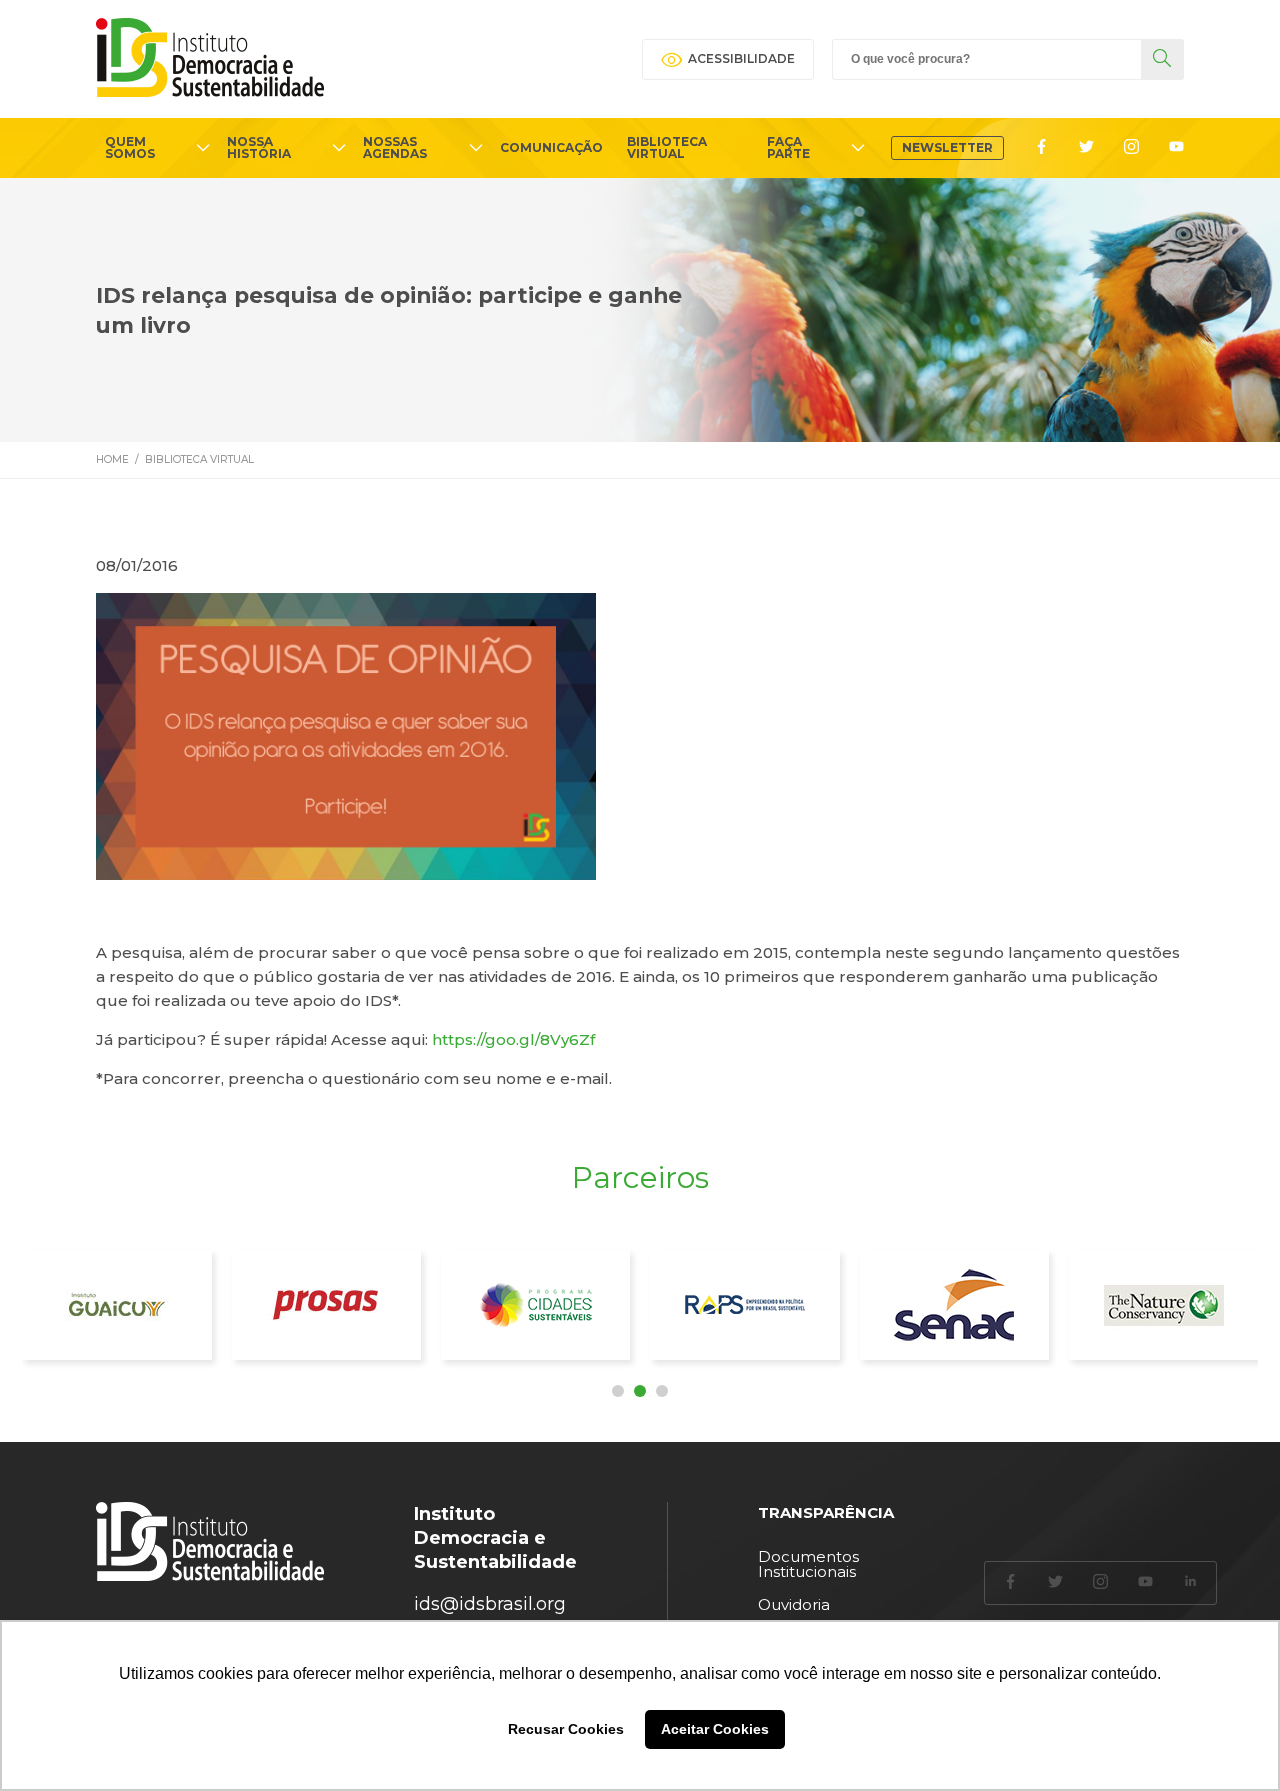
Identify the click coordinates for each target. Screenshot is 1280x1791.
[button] (618, 1391)
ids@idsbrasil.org (490, 1604)
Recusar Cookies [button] (566, 1729)
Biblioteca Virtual (199, 459)
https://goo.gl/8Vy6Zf (513, 1039)
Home (112, 459)
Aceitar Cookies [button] (715, 1729)
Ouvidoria (794, 1604)
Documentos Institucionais (808, 1564)
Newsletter (947, 147)
